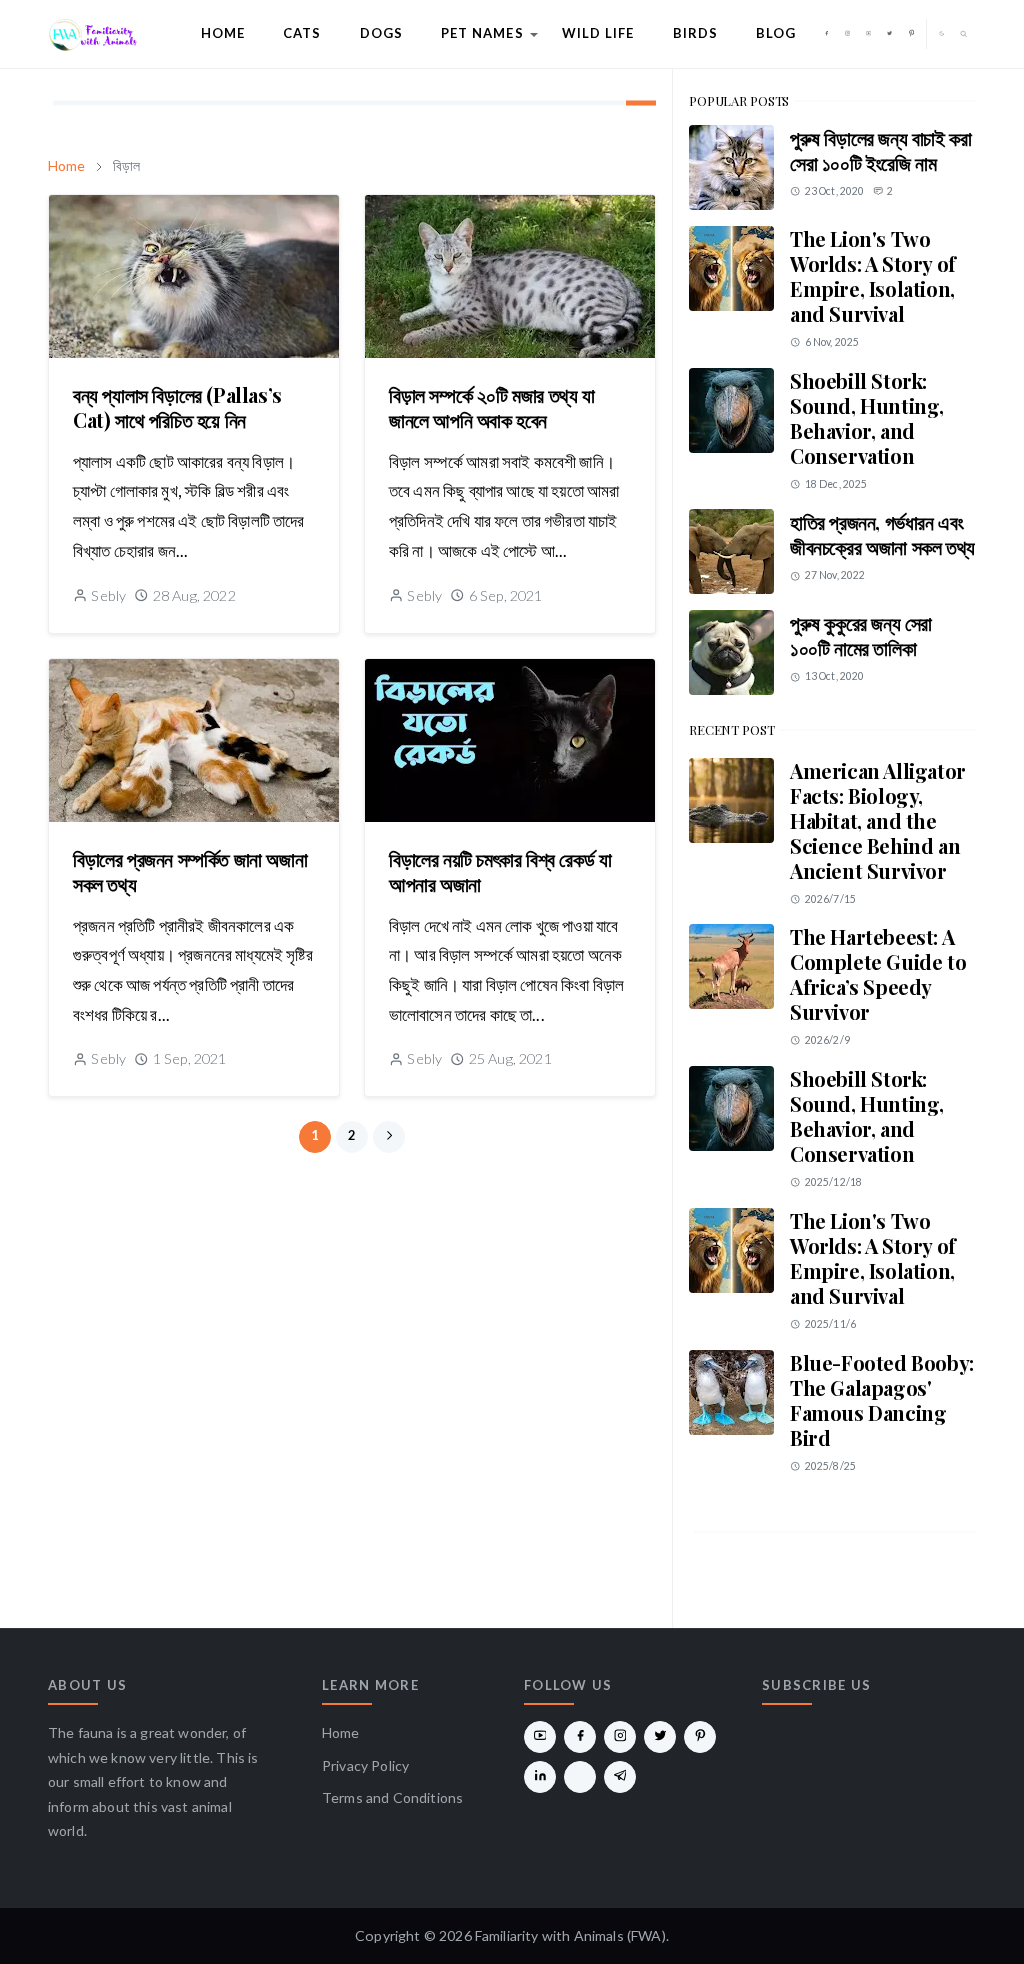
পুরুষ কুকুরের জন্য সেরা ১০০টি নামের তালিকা (861, 635)
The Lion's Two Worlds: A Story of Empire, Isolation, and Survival (873, 276)
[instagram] (847, 34)
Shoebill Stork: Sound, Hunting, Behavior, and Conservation (867, 418)
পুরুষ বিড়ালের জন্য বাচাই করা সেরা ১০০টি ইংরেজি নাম (880, 150)
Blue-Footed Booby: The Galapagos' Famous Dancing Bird (882, 1400)
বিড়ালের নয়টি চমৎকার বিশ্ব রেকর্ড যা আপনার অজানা (500, 871)
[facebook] (826, 34)
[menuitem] (222, 34)
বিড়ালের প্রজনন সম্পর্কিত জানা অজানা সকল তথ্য (190, 871)
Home (341, 1732)
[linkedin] (540, 1777)
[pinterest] (911, 34)
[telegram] (620, 1777)
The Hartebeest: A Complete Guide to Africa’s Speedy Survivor (878, 974)
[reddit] (580, 1777)
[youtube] (868, 34)
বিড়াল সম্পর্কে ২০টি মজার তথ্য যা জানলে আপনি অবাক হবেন (492, 407)
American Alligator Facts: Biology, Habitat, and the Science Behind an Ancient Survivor (878, 820)
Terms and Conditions (392, 1797)
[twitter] (889, 34)
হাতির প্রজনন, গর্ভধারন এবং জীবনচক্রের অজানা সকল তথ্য (882, 534)
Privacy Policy (365, 1765)
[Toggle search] (964, 34)
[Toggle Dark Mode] (942, 33)
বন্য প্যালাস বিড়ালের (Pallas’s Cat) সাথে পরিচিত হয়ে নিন (177, 407)
